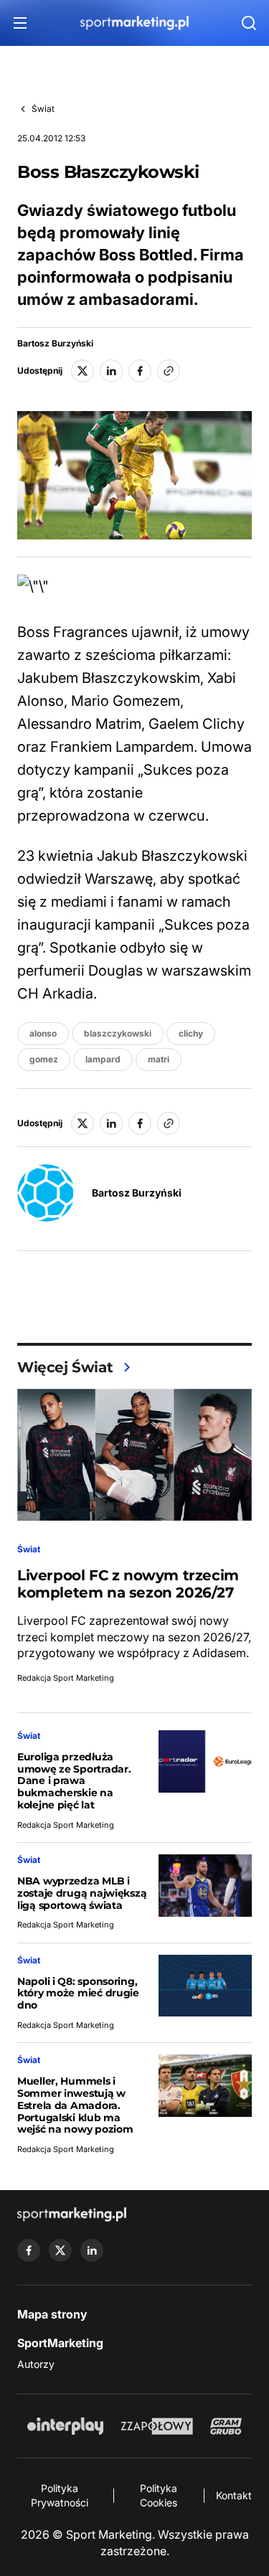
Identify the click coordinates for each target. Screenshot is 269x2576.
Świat (43, 109)
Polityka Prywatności (60, 2495)
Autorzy (36, 2364)
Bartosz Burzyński (55, 344)
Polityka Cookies (159, 2495)
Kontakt (234, 2495)
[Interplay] (65, 2426)
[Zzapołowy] (157, 2426)
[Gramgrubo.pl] (226, 2426)
